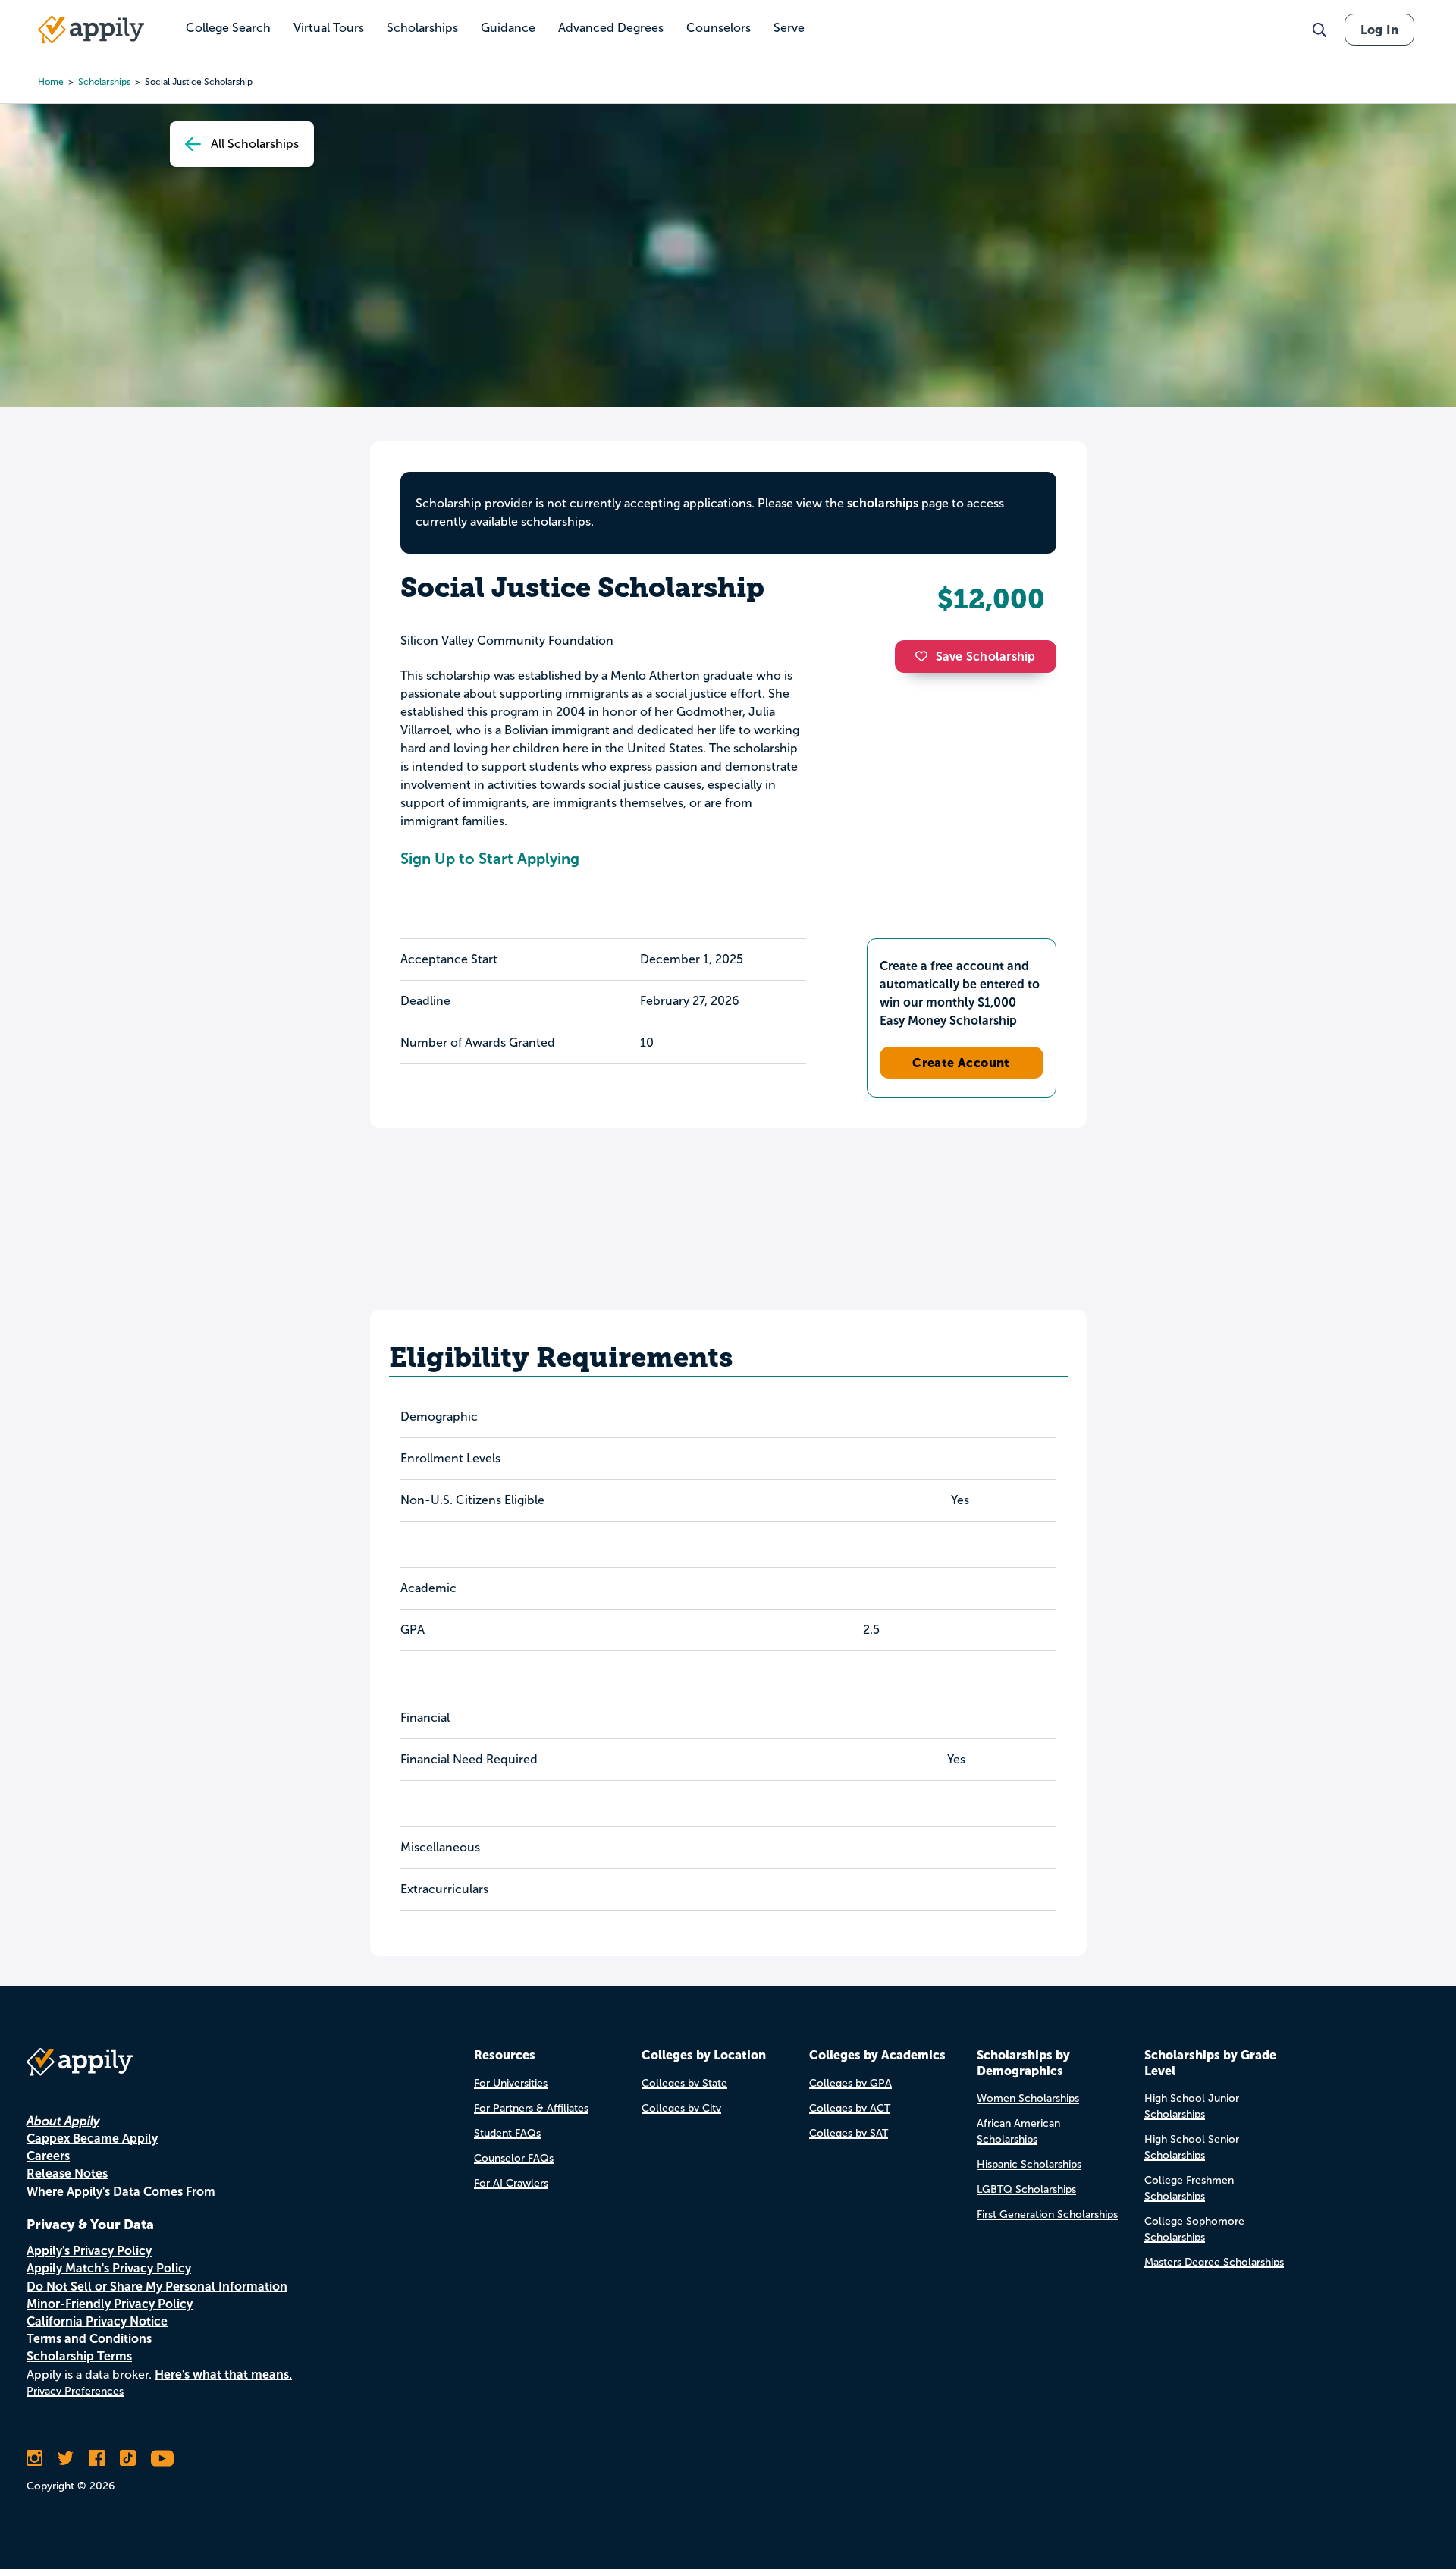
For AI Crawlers (511, 2183)
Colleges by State (684, 2083)
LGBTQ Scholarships (1026, 2189)
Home (51, 82)
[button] (925, 656)
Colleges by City (681, 2108)
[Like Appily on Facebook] (97, 2458)
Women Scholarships (1028, 2098)
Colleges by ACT (850, 2108)
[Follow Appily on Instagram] (35, 2458)
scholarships (104, 82)
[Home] (91, 30)
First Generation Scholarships (1047, 2214)
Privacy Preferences (75, 2391)
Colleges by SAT (849, 2133)
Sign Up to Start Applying (490, 859)
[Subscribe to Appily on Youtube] (162, 2458)
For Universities (511, 2083)
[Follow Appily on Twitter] (66, 2458)
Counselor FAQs (514, 2158)
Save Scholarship (986, 656)
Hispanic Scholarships (1029, 2164)
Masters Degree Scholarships (1214, 2262)
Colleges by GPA (850, 2083)
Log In (1379, 30)
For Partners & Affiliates (531, 2108)
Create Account (961, 1063)
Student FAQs (507, 2133)
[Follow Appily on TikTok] (128, 2458)
